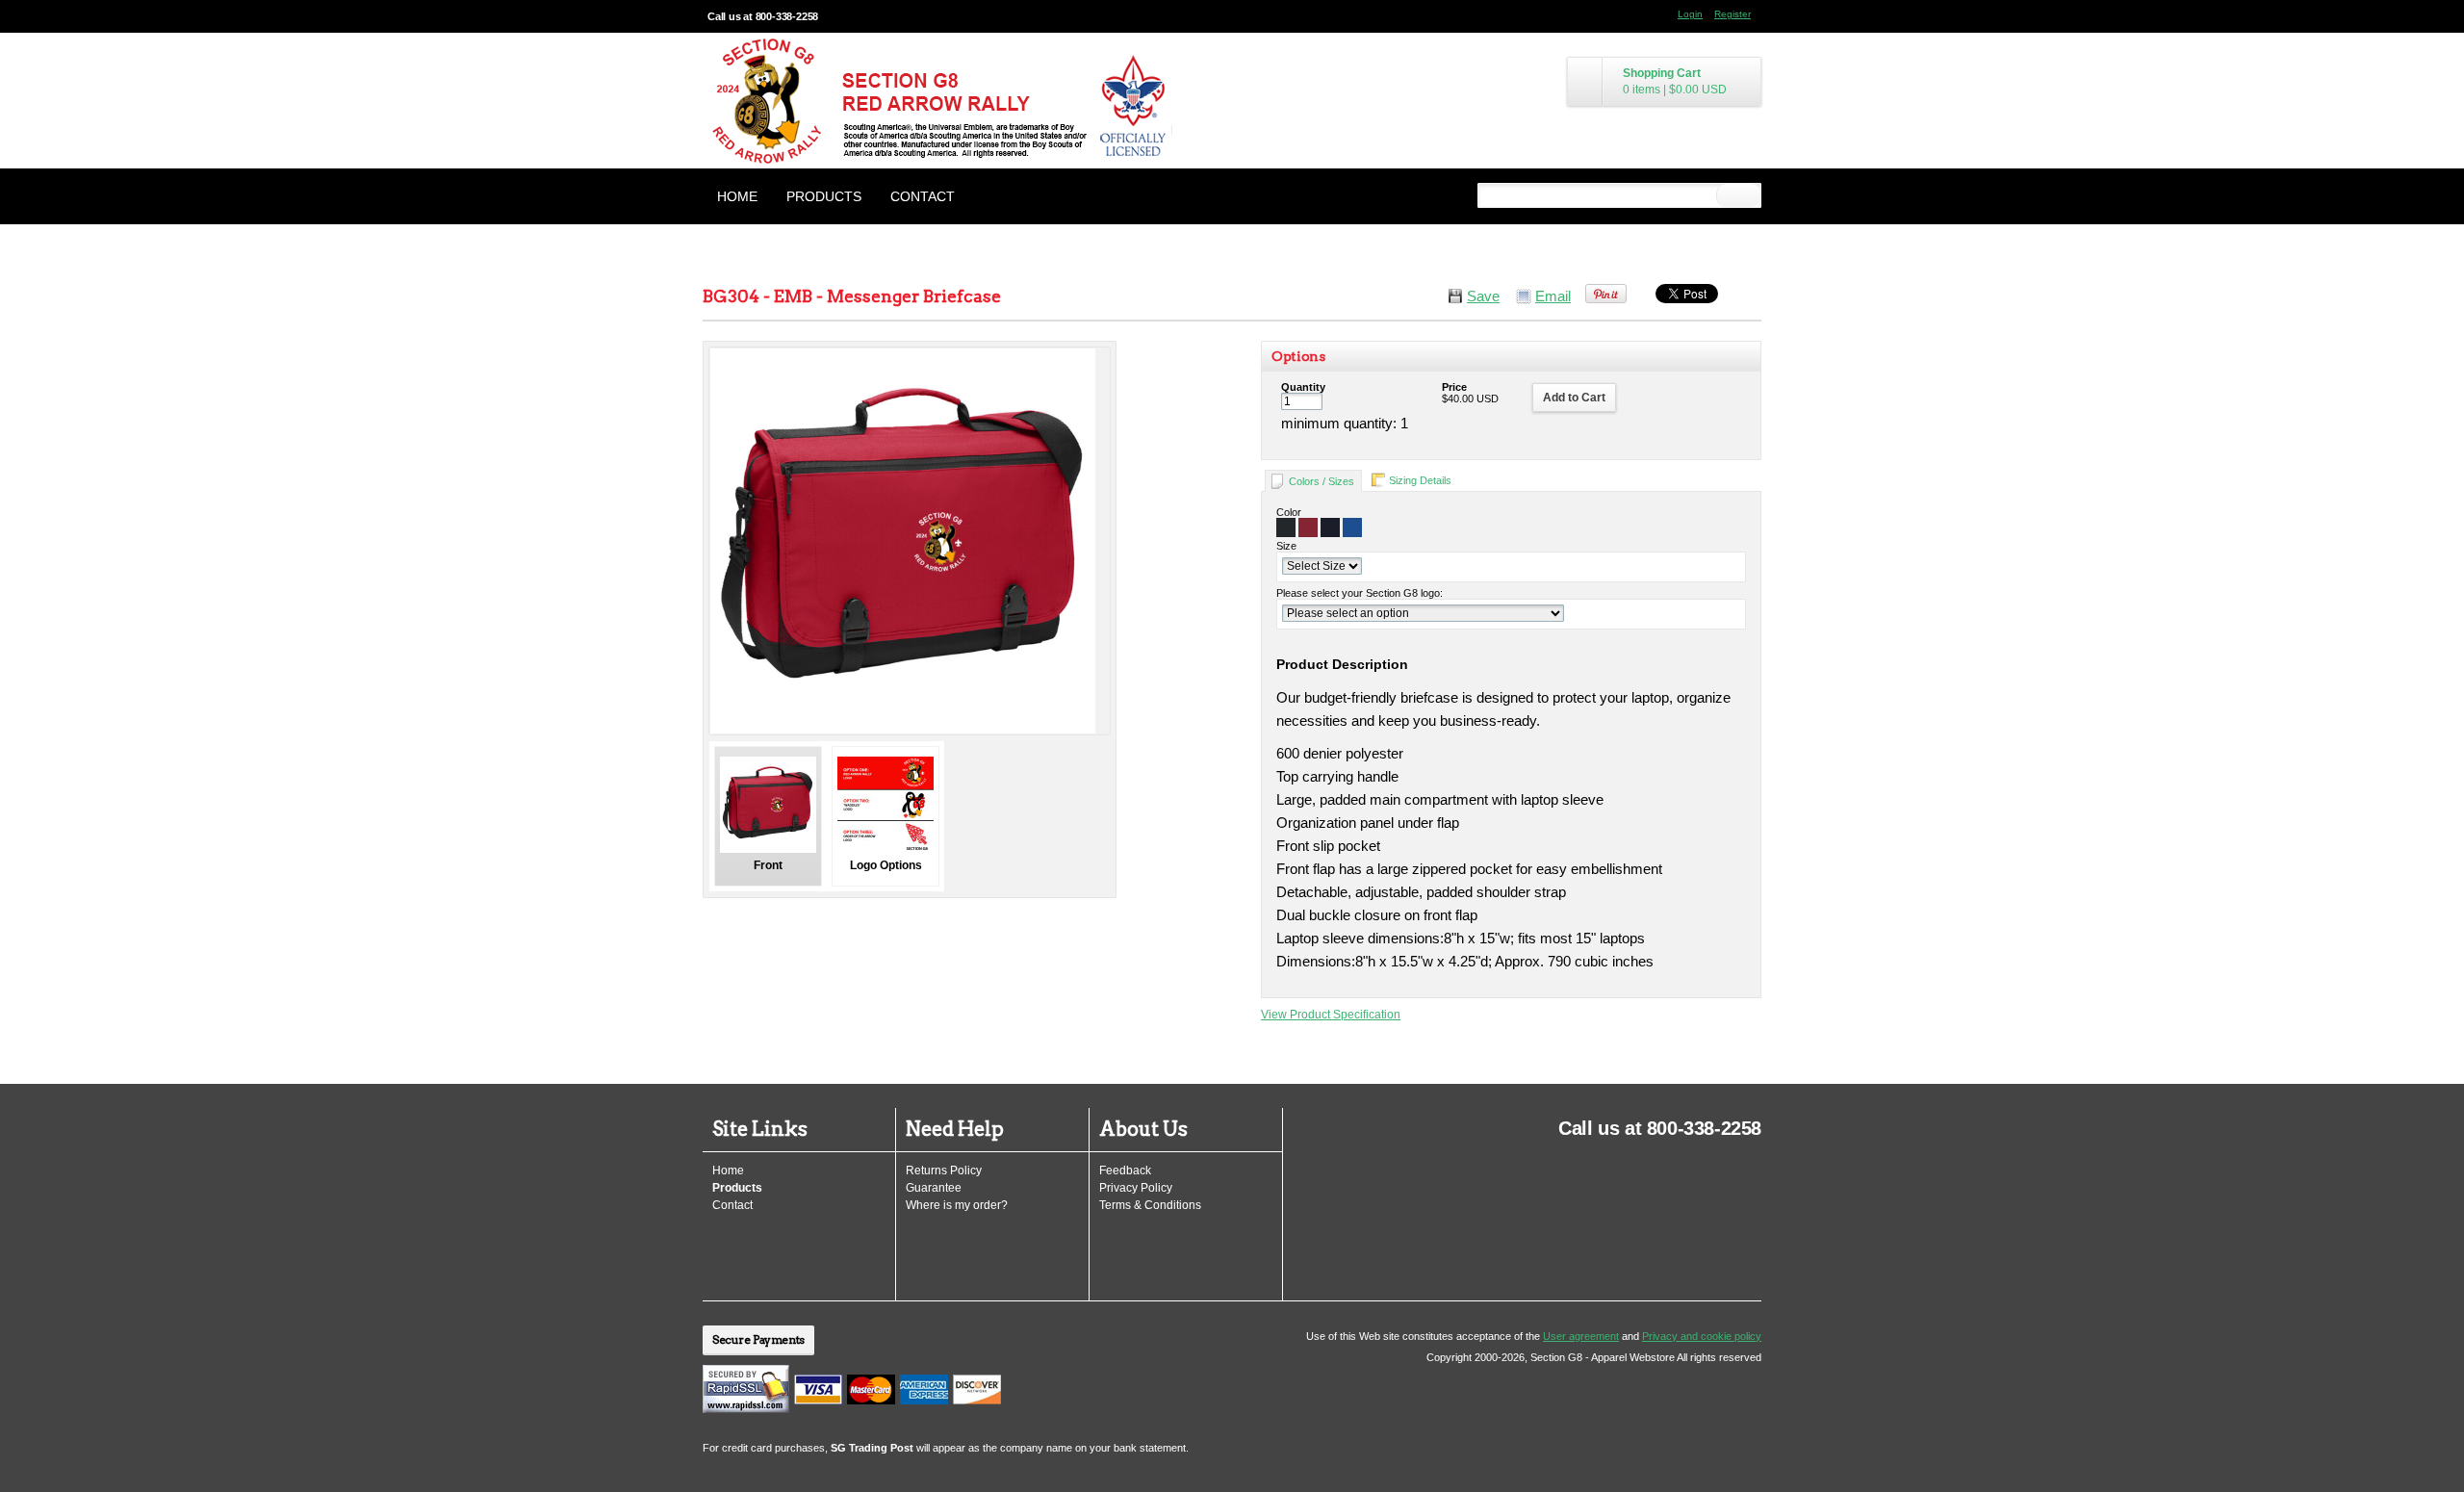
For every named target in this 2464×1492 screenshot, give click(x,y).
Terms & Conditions (1150, 1205)
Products (824, 196)
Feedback (1125, 1170)
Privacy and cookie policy (1702, 1336)
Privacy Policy (1136, 1188)
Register (1732, 14)
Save (1483, 296)
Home (737, 196)
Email (1553, 296)
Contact (923, 196)
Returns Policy (944, 1170)
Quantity (1303, 387)
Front (768, 865)
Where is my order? (957, 1205)
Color (1289, 512)
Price (1454, 387)
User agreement (1581, 1336)
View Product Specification (1331, 1015)
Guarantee (934, 1188)
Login (1690, 14)
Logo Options (886, 865)
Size (1286, 546)
